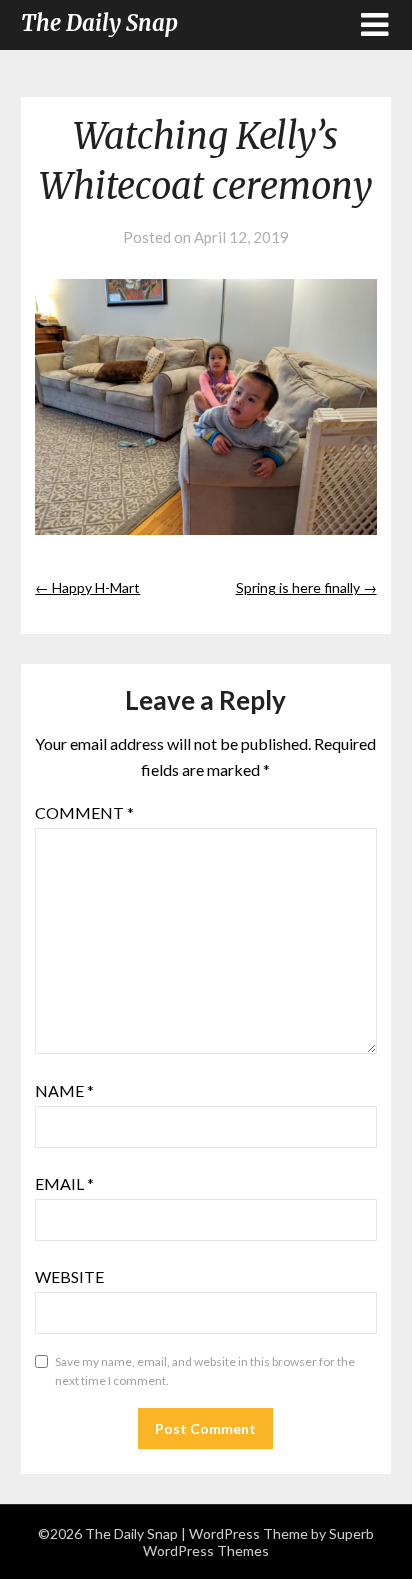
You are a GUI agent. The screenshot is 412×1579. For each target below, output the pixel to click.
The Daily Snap (99, 23)
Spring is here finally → (306, 587)
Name (64, 1090)
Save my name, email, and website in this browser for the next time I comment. (205, 1371)
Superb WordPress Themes (258, 1542)
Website (69, 1276)
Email (64, 1183)
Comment (84, 812)
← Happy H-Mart (87, 587)
